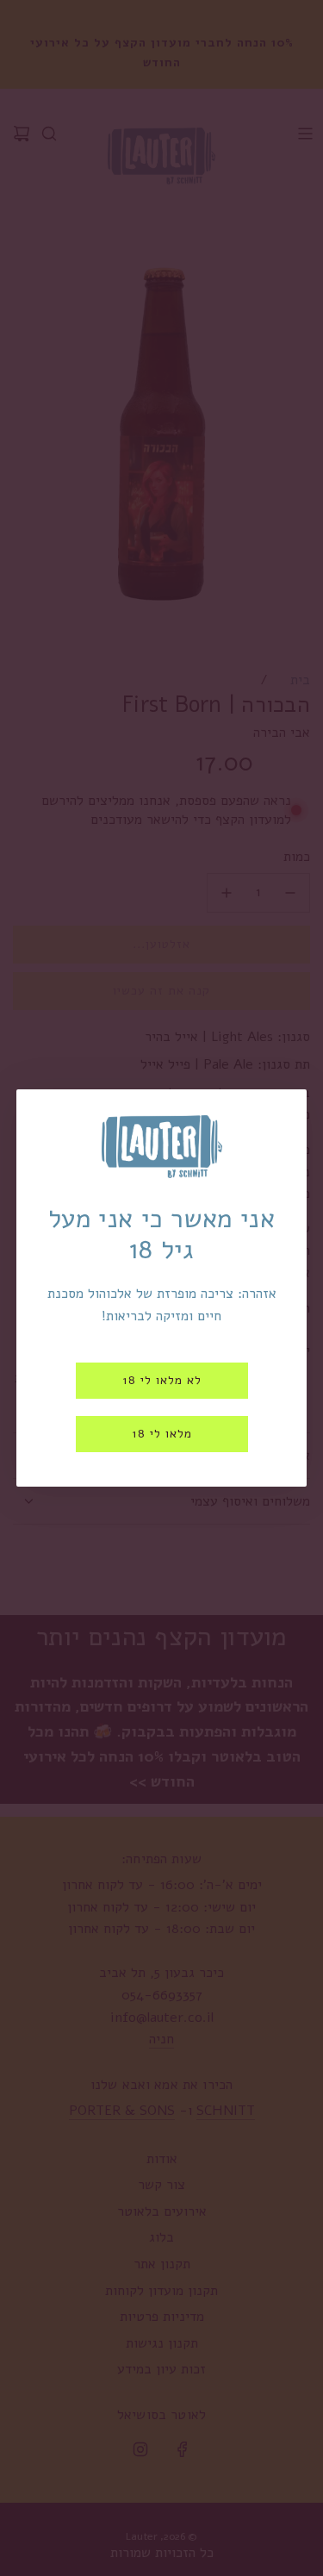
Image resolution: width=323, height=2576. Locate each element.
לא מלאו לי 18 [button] (162, 1380)
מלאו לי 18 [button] (162, 1434)
